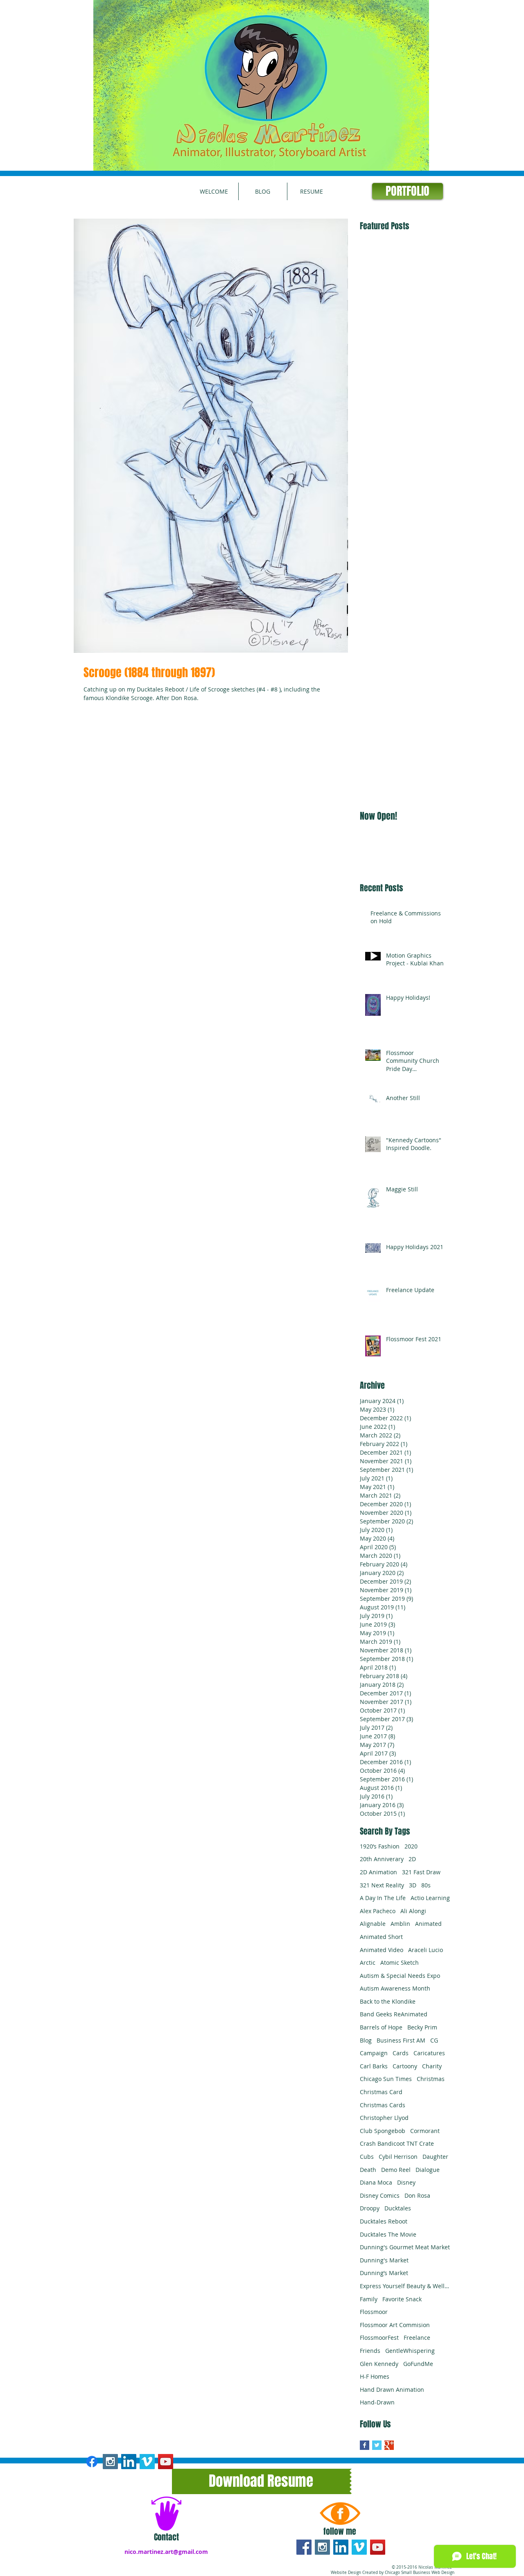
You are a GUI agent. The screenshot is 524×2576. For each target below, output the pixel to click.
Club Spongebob (383, 2131)
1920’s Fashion (380, 1846)
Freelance (417, 2338)
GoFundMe (418, 2364)
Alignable (373, 1924)
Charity (432, 2066)
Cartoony (405, 2066)
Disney (406, 2182)
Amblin (400, 1924)
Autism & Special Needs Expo (400, 1976)
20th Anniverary (382, 1859)
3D (413, 1885)
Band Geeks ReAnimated (394, 2014)
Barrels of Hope (381, 2027)
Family (369, 2299)
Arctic (368, 1963)
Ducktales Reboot (384, 2221)
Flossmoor (374, 2312)
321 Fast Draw (421, 1872)
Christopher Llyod (384, 2118)
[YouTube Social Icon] (166, 2462)
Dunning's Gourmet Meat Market (405, 2247)
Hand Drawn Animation (392, 2390)
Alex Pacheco (378, 1911)
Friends (370, 2351)
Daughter (435, 2157)
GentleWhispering (410, 2351)
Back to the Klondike (388, 2001)
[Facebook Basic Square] (365, 2445)
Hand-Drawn (377, 2402)
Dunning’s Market (384, 2273)
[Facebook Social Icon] (304, 2547)
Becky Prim (422, 2027)
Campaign (374, 2053)
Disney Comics (380, 2195)
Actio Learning (430, 1898)
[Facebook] (92, 2462)
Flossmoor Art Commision (395, 2325)
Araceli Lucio (426, 1950)
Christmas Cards (383, 2105)
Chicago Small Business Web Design (420, 2573)
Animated (428, 1924)
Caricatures (429, 2053)
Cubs (367, 2157)
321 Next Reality (382, 1885)
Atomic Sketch (400, 1963)
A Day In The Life (383, 1898)
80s (426, 1885)
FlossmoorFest (379, 2338)
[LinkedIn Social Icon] (341, 2547)
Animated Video (382, 1950)
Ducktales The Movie (388, 2234)
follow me (340, 2531)
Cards (401, 2053)
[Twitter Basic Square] (377, 2445)
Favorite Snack (402, 2299)
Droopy (370, 2208)
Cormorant (425, 2131)
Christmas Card (381, 2092)
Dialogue (428, 2170)
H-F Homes (375, 2376)
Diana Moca (376, 2182)
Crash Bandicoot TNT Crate (397, 2143)
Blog (366, 2040)
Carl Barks (374, 2066)
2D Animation (378, 1872)
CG (434, 2040)
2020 (411, 1846)
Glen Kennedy (379, 2364)
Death (368, 2170)
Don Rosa (417, 2195)
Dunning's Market (384, 2260)
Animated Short (381, 1937)
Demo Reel (396, 2170)
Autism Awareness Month (395, 1988)
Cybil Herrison (398, 2157)
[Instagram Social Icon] (110, 2462)
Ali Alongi (413, 1911)
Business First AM (401, 2040)
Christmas (431, 2079)
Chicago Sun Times (386, 2079)
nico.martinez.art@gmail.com (166, 2552)
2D (412, 1859)
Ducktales (398, 2208)
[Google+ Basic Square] (389, 2445)
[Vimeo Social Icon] (147, 2462)
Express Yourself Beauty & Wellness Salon (405, 2286)
